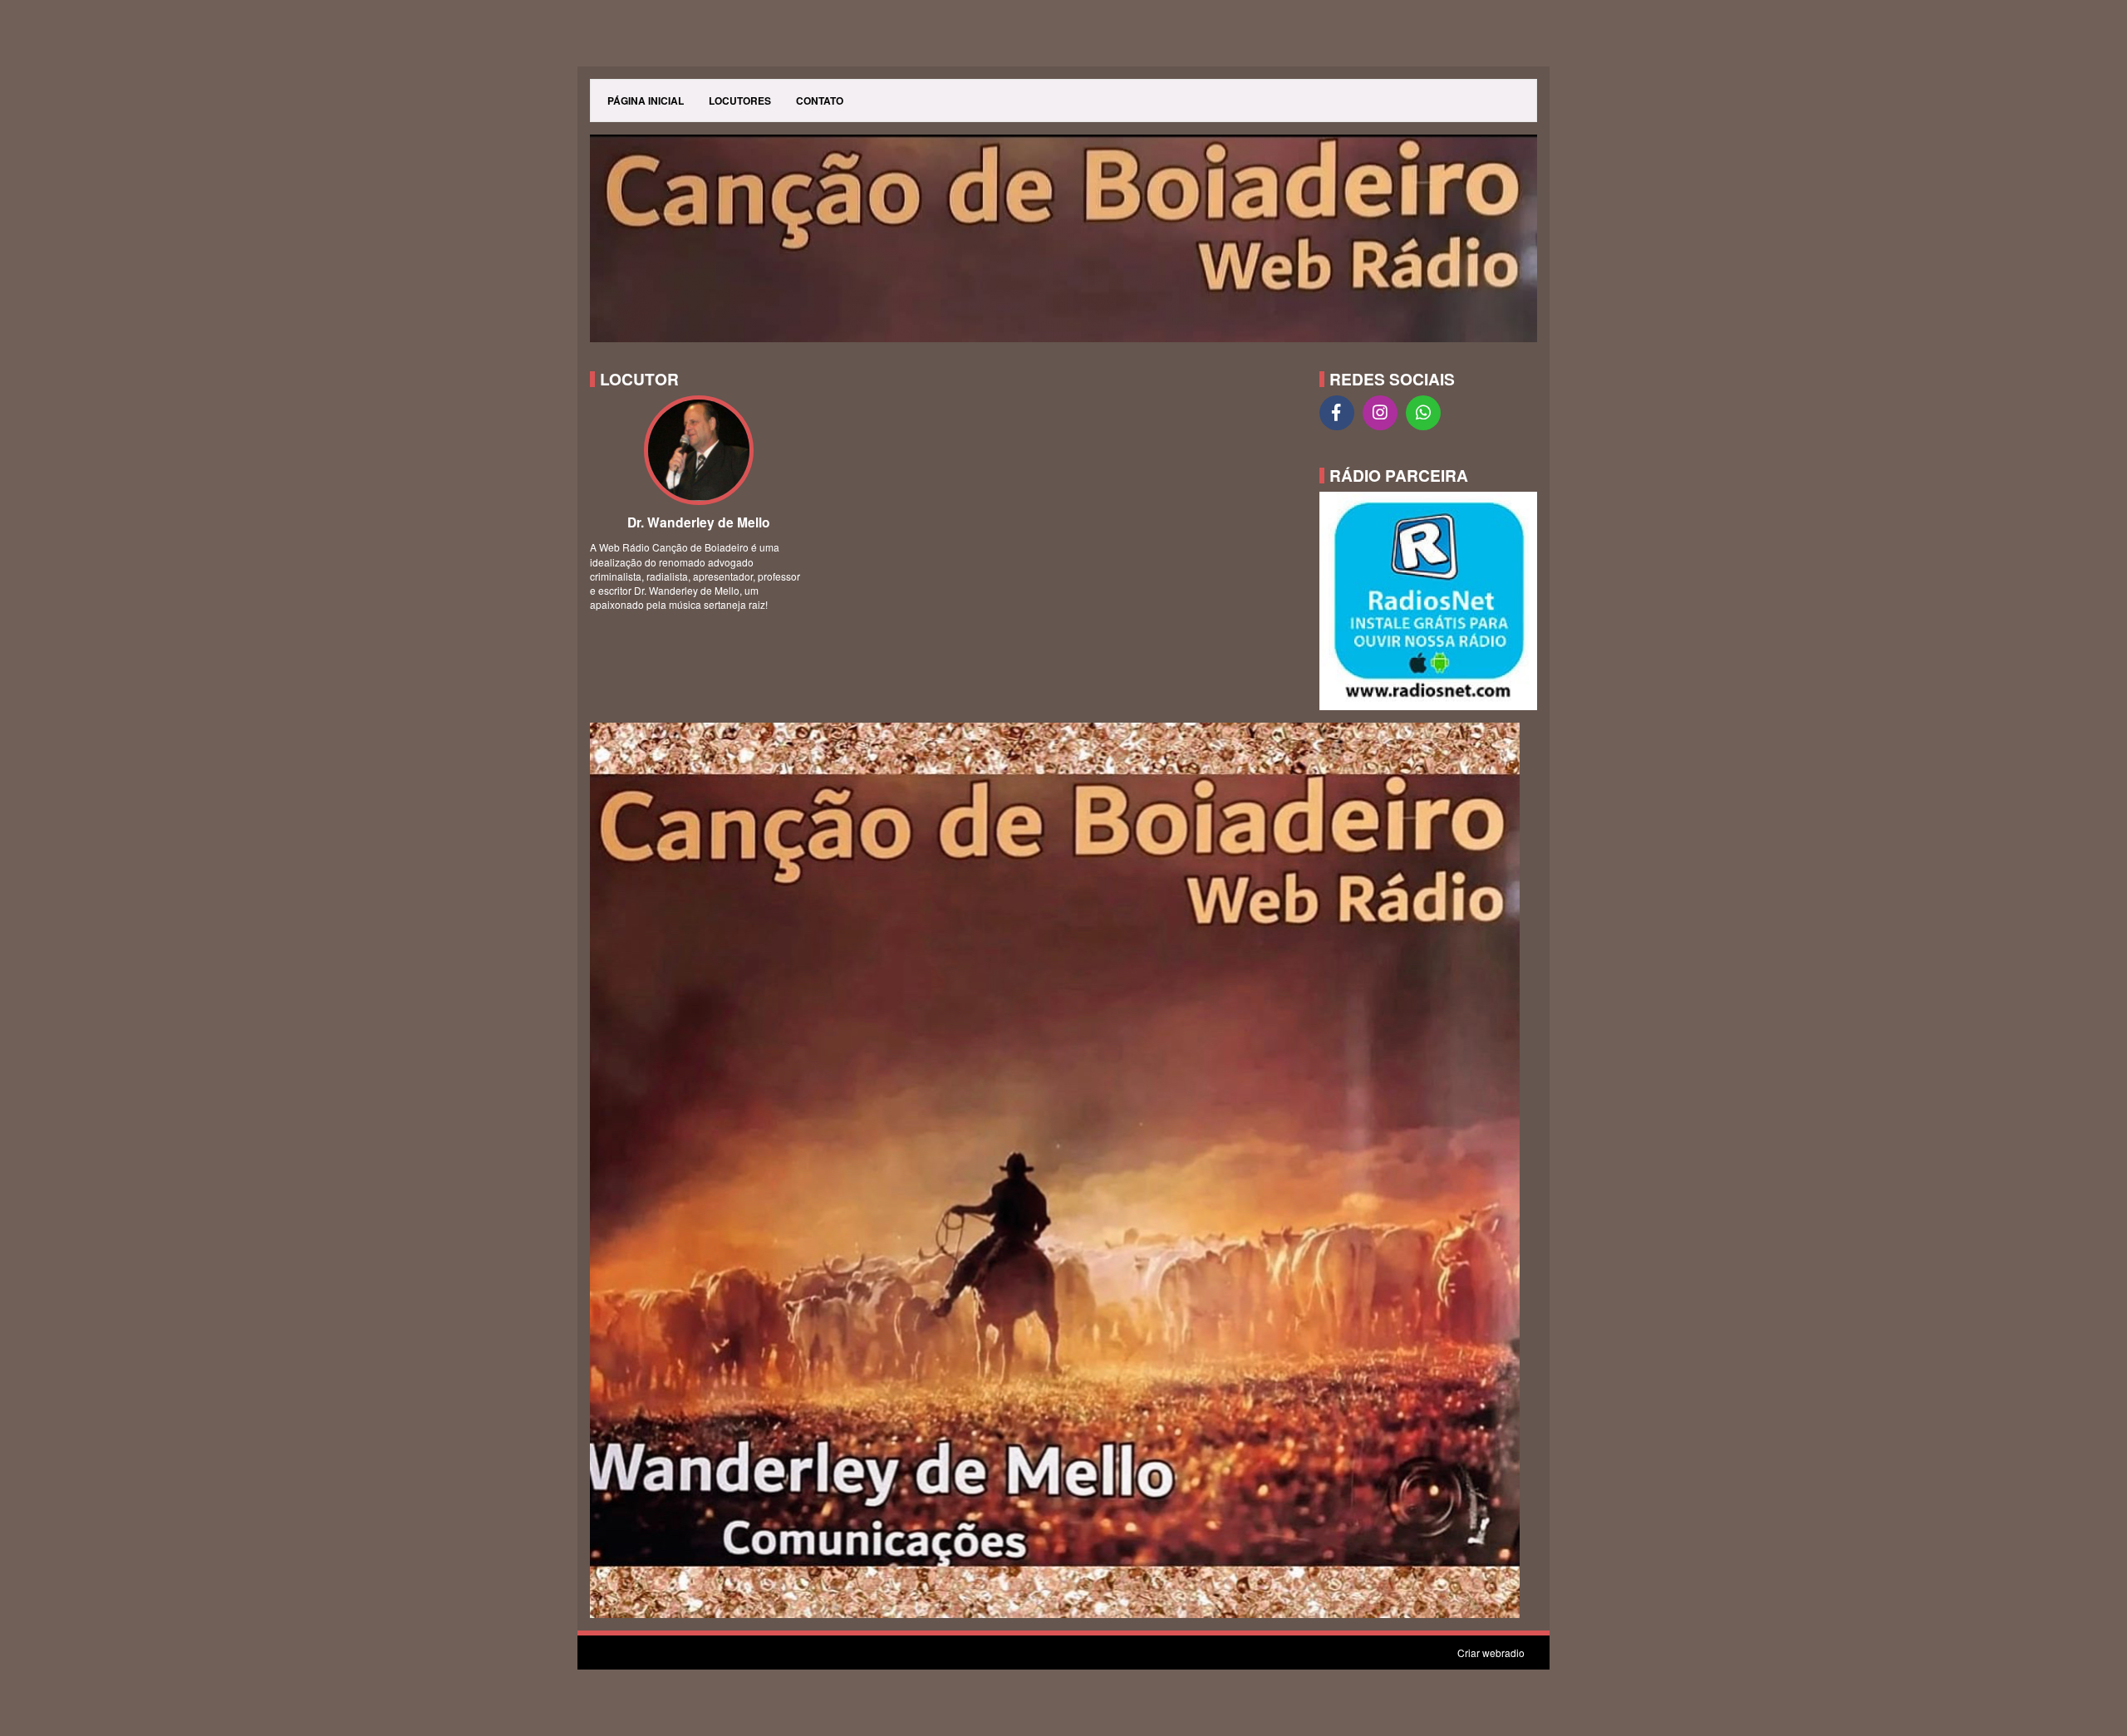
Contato (820, 101)
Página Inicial (646, 101)
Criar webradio (1491, 1653)
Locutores (740, 101)
